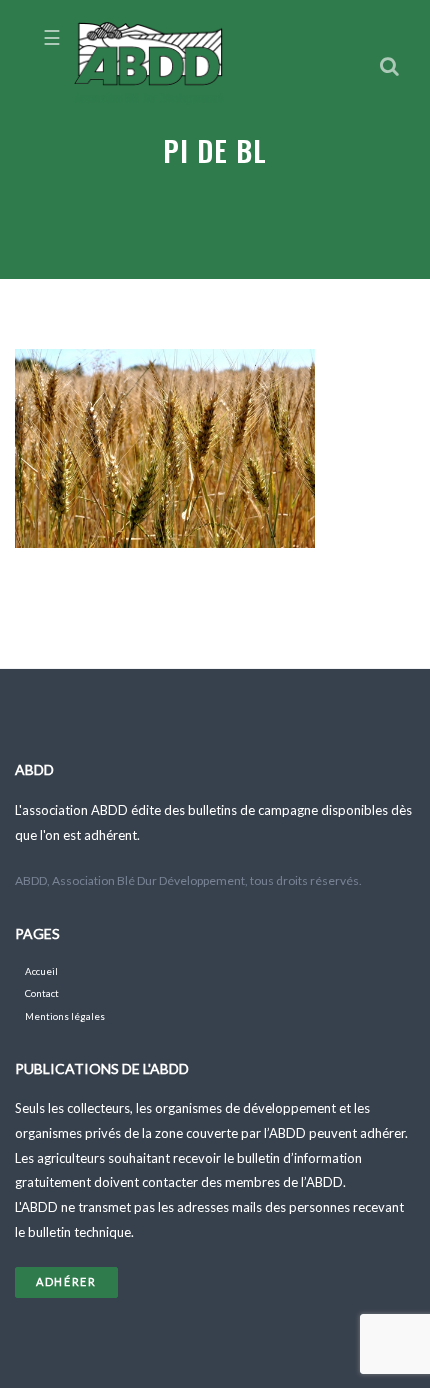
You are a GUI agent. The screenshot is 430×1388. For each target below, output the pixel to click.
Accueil (41, 971)
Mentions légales (65, 1016)
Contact (42, 993)
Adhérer (66, 1281)
